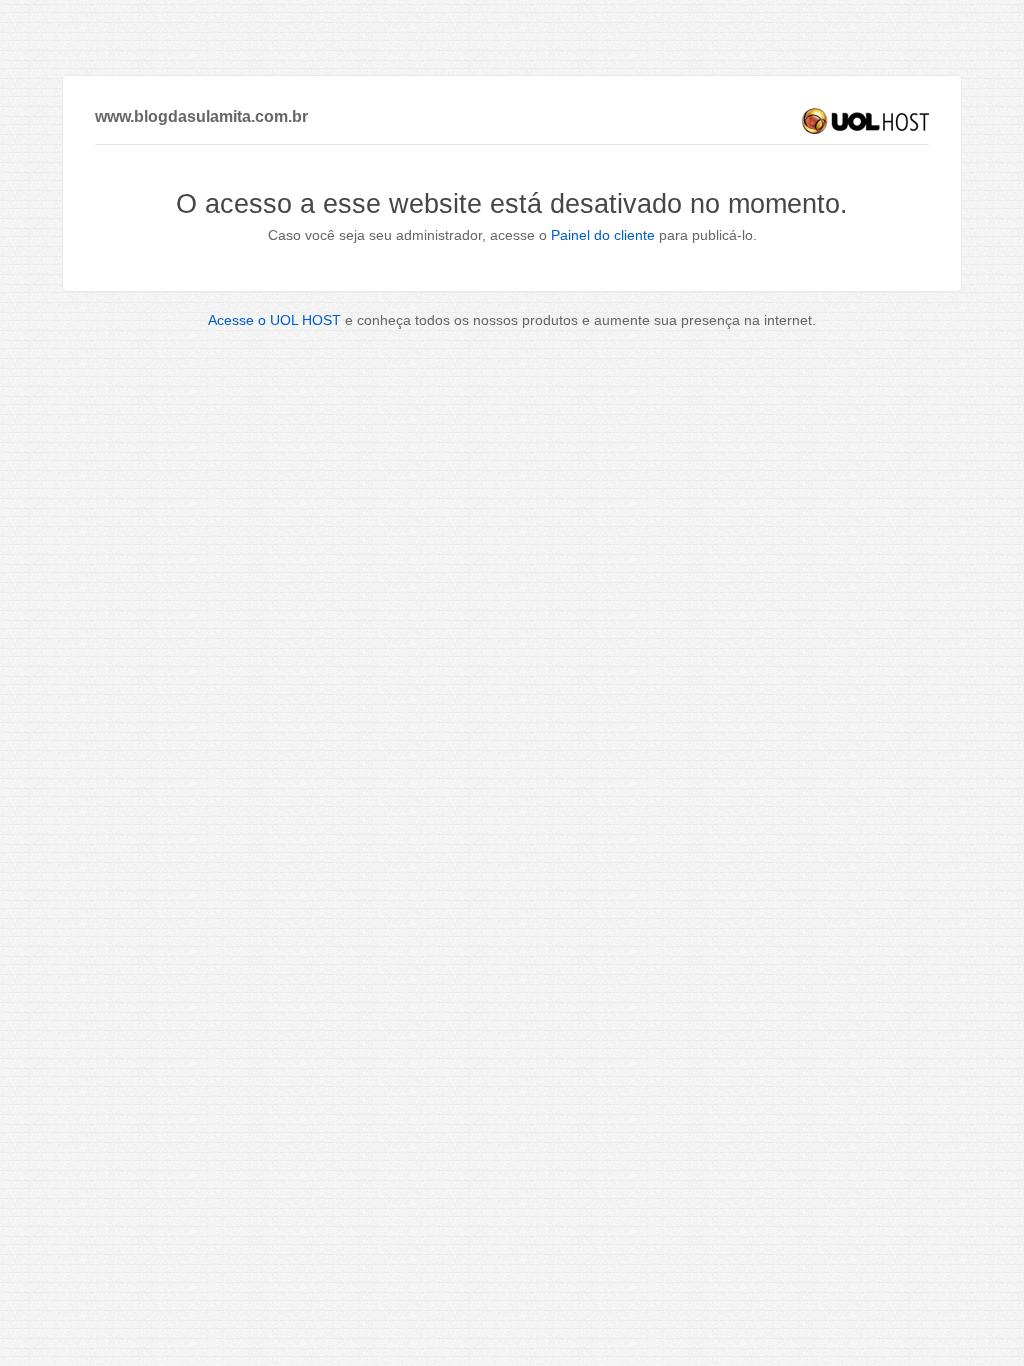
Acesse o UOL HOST (274, 320)
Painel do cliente (603, 235)
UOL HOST (865, 121)
